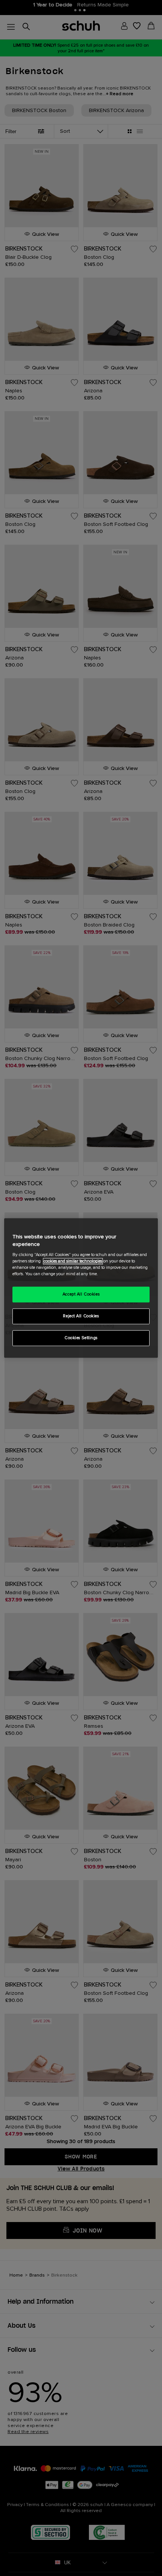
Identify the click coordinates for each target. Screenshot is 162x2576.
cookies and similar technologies (73, 1261)
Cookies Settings (81, 1338)
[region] (81, 1288)
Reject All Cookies (81, 1316)
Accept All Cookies (81, 1295)
